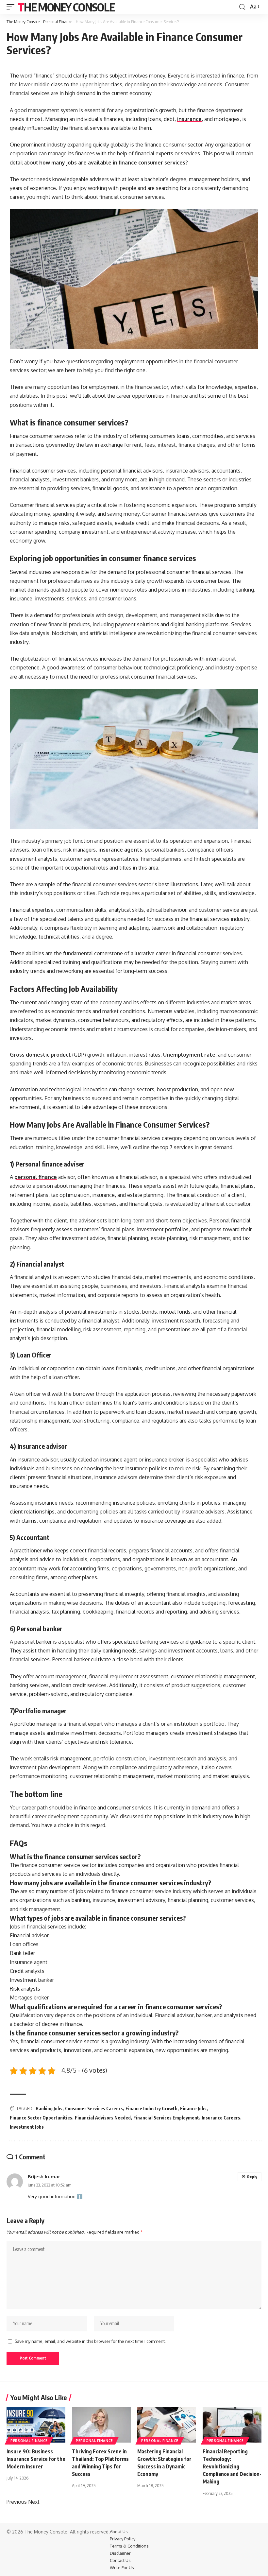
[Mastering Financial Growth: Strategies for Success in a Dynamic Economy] (167, 2425)
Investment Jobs (27, 2127)
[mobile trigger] (12, 7)
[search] (242, 7)
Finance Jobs (193, 2109)
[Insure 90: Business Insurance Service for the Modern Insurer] (36, 2425)
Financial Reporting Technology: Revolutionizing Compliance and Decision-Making (232, 2467)
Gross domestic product (40, 1055)
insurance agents (120, 850)
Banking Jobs (49, 2109)
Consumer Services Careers (94, 2109)
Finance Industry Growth (151, 2109)
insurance (189, 119)
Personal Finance (58, 22)
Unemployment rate (189, 1055)
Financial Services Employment (166, 2118)
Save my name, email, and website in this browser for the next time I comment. (90, 2341)
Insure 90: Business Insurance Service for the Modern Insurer (36, 2459)
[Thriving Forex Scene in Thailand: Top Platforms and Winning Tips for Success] (101, 2425)
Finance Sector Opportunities (41, 2118)
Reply (252, 2177)
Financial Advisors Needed (103, 2118)
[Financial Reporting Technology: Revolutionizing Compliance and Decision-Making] (232, 2425)
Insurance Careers (221, 2118)
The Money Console (66, 7)
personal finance (36, 1177)
